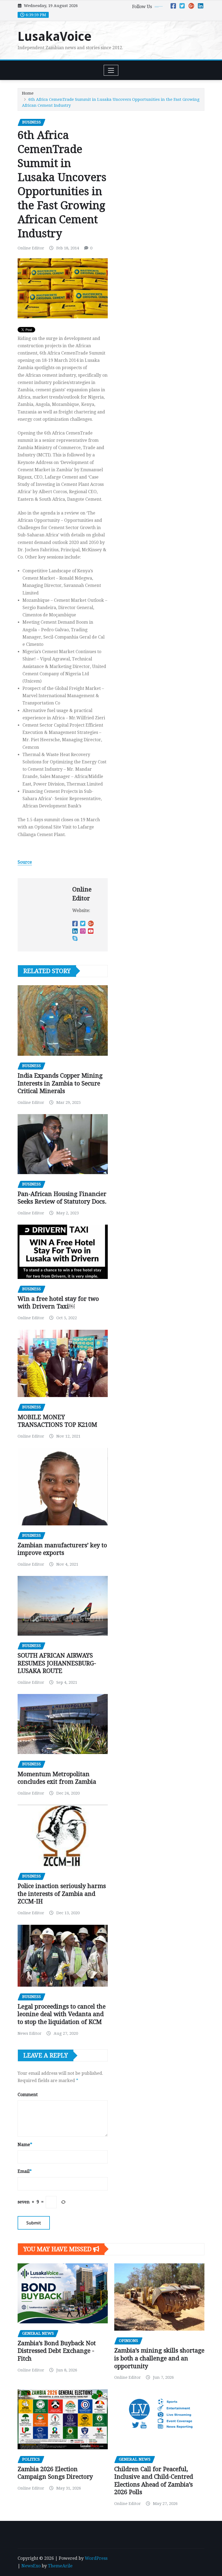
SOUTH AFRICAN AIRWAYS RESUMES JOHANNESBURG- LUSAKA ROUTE (57, 1663)
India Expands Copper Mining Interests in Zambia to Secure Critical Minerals (60, 1083)
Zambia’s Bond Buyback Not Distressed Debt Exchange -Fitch (57, 2351)
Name (25, 2145)
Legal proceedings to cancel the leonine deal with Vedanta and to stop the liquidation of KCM (62, 2014)
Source (25, 862)
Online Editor (31, 248)
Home (28, 93)
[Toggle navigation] (111, 70)
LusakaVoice (55, 36)
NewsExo (31, 2566)
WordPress (96, 2558)
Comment (28, 2095)
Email (25, 2171)
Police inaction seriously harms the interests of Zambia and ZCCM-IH (62, 1894)
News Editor (30, 2033)
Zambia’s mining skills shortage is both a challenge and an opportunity (159, 2358)
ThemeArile (60, 2566)
